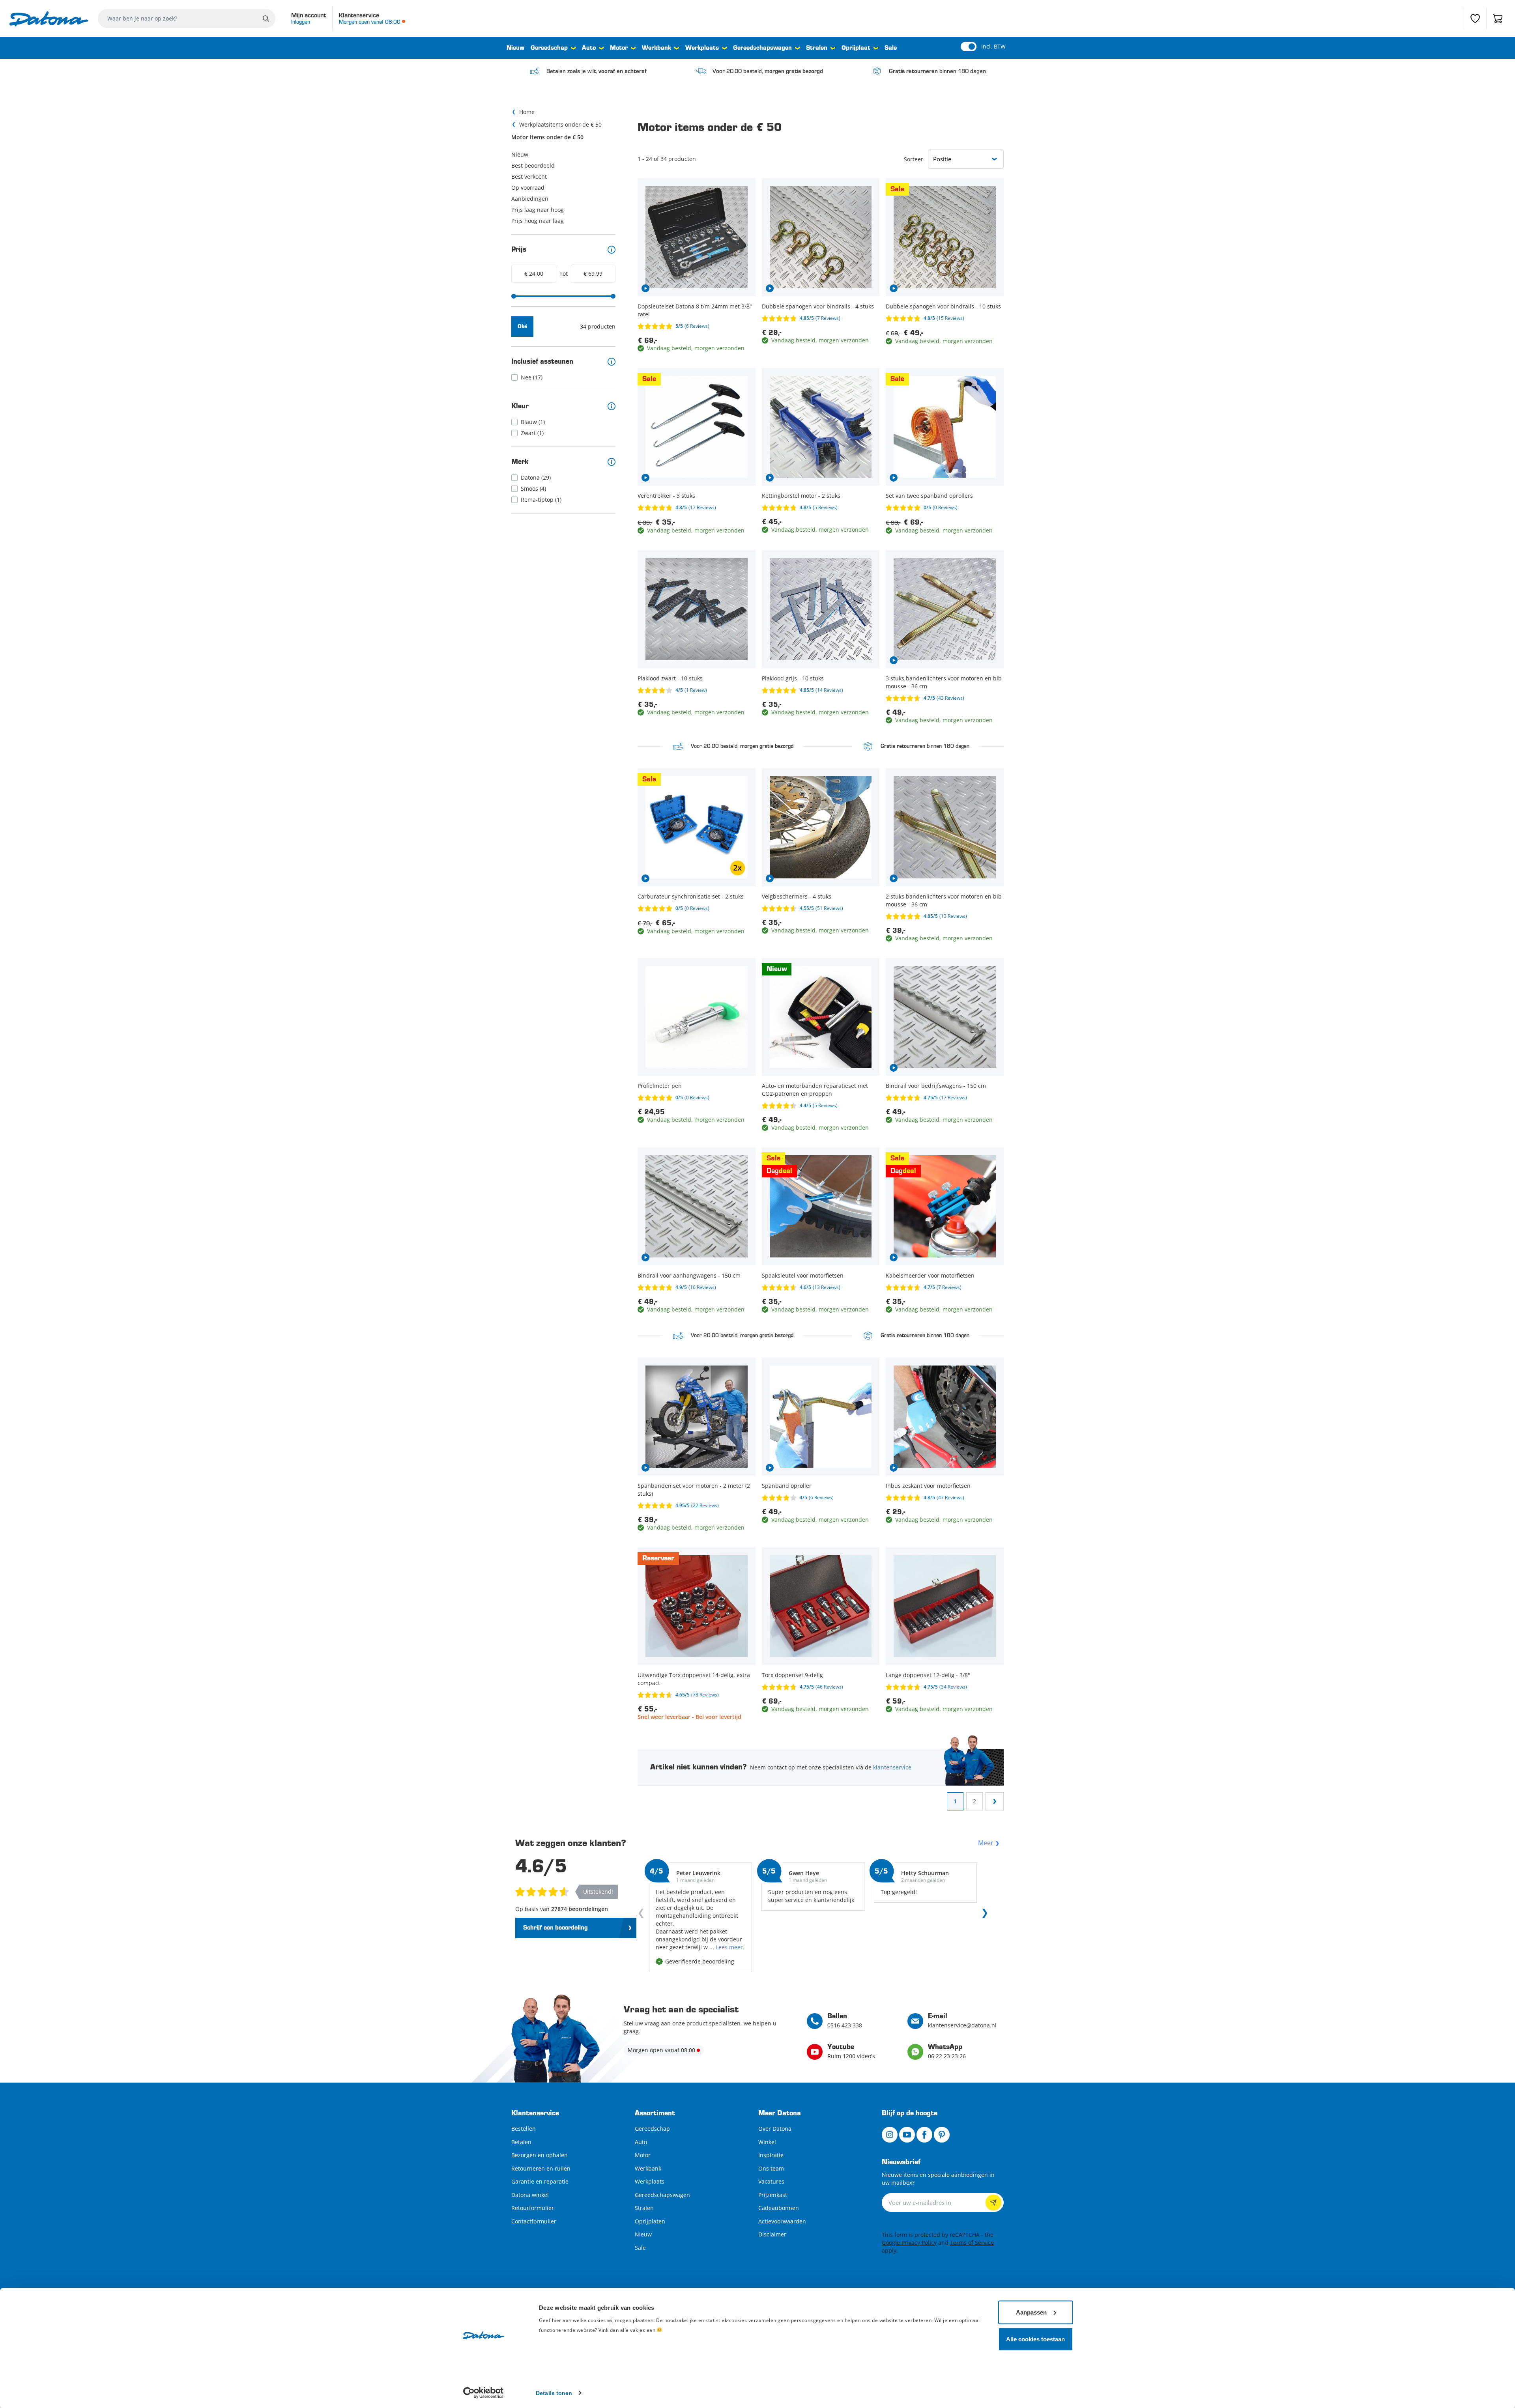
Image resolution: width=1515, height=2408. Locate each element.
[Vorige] (643, 1915)
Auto (589, 48)
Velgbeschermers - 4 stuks (797, 896)
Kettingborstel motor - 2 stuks (801, 496)
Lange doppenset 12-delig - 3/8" (928, 1675)
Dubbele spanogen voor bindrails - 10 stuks (943, 306)
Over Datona (775, 2129)
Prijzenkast (773, 2195)
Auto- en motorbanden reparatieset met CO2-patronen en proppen (815, 1090)
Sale (891, 48)
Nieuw (515, 48)
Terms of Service (972, 2243)
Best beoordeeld (533, 165)
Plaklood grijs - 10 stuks (793, 678)
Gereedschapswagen (762, 48)
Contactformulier (534, 2221)
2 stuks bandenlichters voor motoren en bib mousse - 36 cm (944, 900)
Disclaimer (772, 2234)
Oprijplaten (650, 2221)
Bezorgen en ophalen (540, 2155)
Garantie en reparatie (540, 2181)
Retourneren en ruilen (541, 2168)
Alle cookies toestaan (1035, 2339)
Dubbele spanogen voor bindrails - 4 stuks (818, 306)
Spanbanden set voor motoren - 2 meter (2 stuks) (694, 1490)
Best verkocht (529, 177)
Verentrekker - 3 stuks (666, 496)
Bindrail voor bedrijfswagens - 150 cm (936, 1086)
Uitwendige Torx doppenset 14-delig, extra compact (694, 1679)
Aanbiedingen (530, 199)
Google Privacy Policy (909, 2243)
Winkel (767, 2142)
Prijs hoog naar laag (538, 221)
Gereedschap (549, 48)
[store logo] (49, 19)
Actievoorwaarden (782, 2221)
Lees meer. (730, 1947)
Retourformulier (533, 2208)
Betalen (521, 2142)
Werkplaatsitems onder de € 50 (560, 124)
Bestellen (524, 2129)
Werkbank (656, 48)
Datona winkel (530, 2195)
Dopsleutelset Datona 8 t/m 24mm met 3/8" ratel (695, 310)
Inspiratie (771, 2155)
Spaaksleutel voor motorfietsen (803, 1275)
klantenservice (892, 1767)
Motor (619, 48)
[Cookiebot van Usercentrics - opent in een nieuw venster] (483, 2393)
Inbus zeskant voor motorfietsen (928, 1486)
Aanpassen (1031, 2312)
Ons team (771, 2168)
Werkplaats (702, 48)
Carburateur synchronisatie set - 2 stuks (691, 896)
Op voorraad (528, 188)
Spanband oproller (787, 1486)
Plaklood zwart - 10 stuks (670, 678)
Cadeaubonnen (779, 2208)
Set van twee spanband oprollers (929, 496)
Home (527, 112)
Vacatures (771, 2181)
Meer (986, 1843)
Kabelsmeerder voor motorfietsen (930, 1275)
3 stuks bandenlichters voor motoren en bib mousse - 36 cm (944, 682)
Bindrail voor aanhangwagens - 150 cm (689, 1275)
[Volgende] (983, 1915)
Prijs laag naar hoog (538, 210)
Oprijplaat (856, 48)
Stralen (817, 48)
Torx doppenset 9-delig (792, 1675)
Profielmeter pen (660, 1086)
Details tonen (554, 2393)
